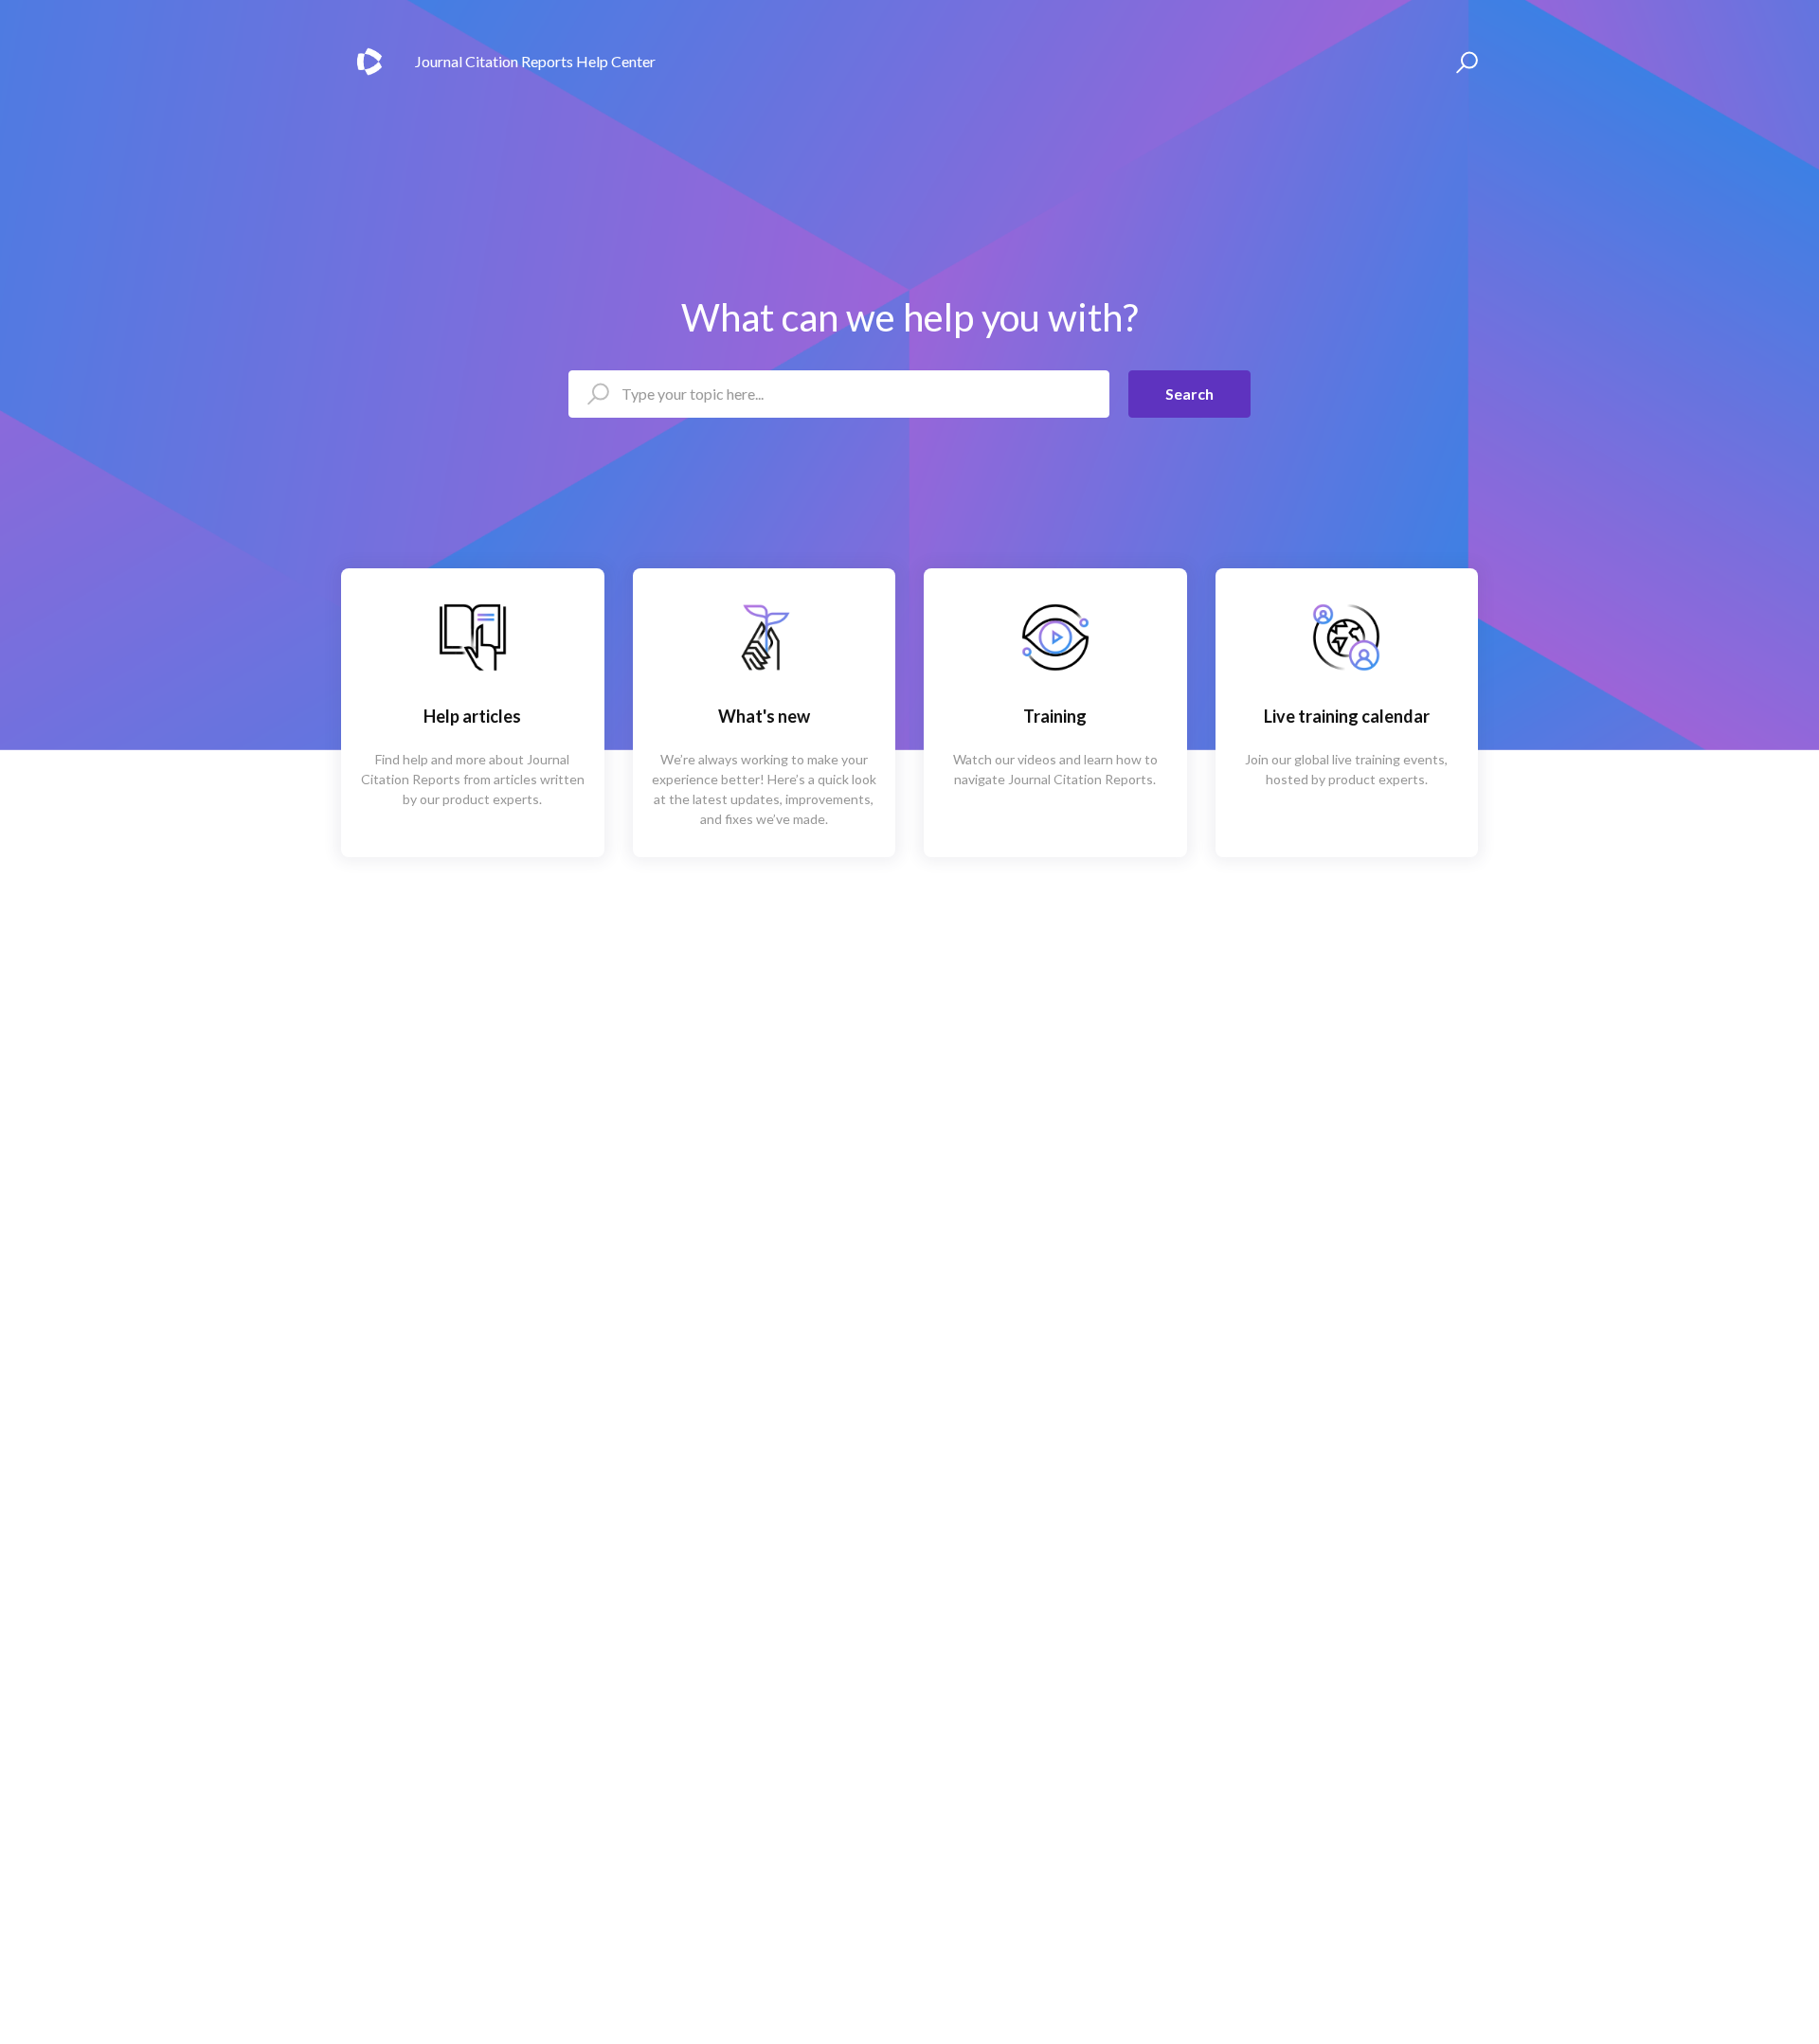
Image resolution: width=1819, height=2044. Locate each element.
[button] (1464, 62)
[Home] (369, 62)
